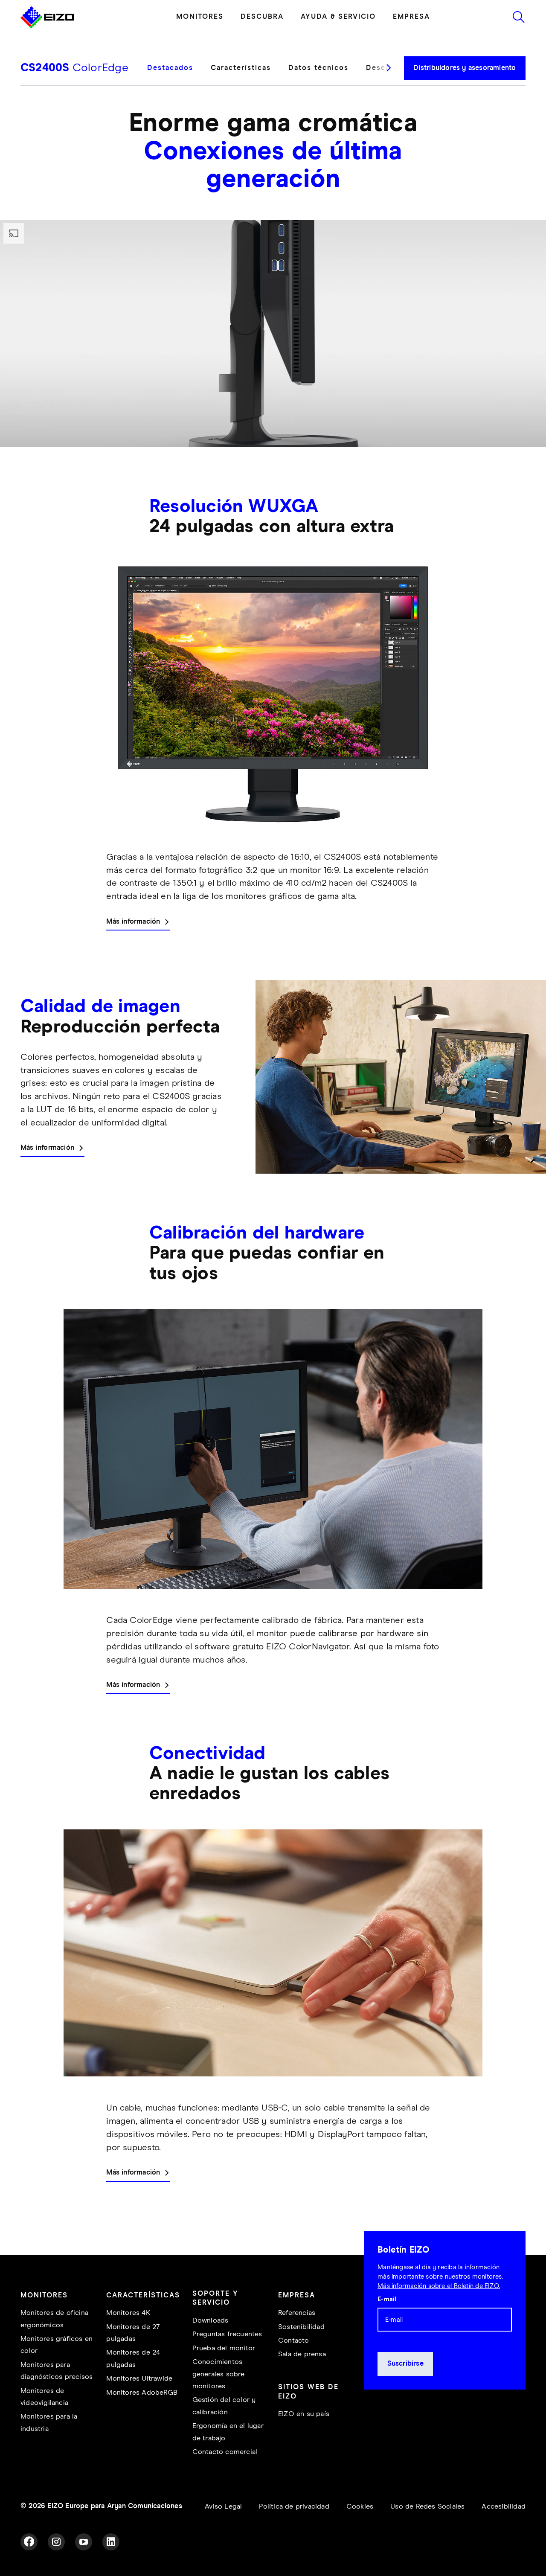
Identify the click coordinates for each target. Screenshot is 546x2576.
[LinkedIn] (111, 2542)
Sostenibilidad (301, 2327)
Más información (133, 922)
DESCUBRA (262, 17)
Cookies (360, 2507)
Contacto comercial (225, 2452)
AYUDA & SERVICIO (338, 17)
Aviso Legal (223, 2507)
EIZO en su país (304, 2414)
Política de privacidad (294, 2507)
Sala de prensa (302, 2354)
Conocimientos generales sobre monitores (219, 2374)
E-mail (387, 2299)
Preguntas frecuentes (227, 2334)
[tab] (175, 74)
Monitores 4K (128, 2313)
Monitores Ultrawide (139, 2379)
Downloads (211, 2321)
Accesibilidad (504, 2507)
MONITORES (200, 17)
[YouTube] (84, 2542)
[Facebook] (29, 2542)
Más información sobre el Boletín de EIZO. (439, 2286)
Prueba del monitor (224, 2348)
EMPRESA (411, 17)
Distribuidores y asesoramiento (465, 68)
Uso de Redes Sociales (427, 2507)
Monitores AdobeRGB (142, 2393)
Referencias (297, 2313)
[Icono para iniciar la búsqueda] (519, 17)
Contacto (294, 2341)
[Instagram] (56, 2542)
